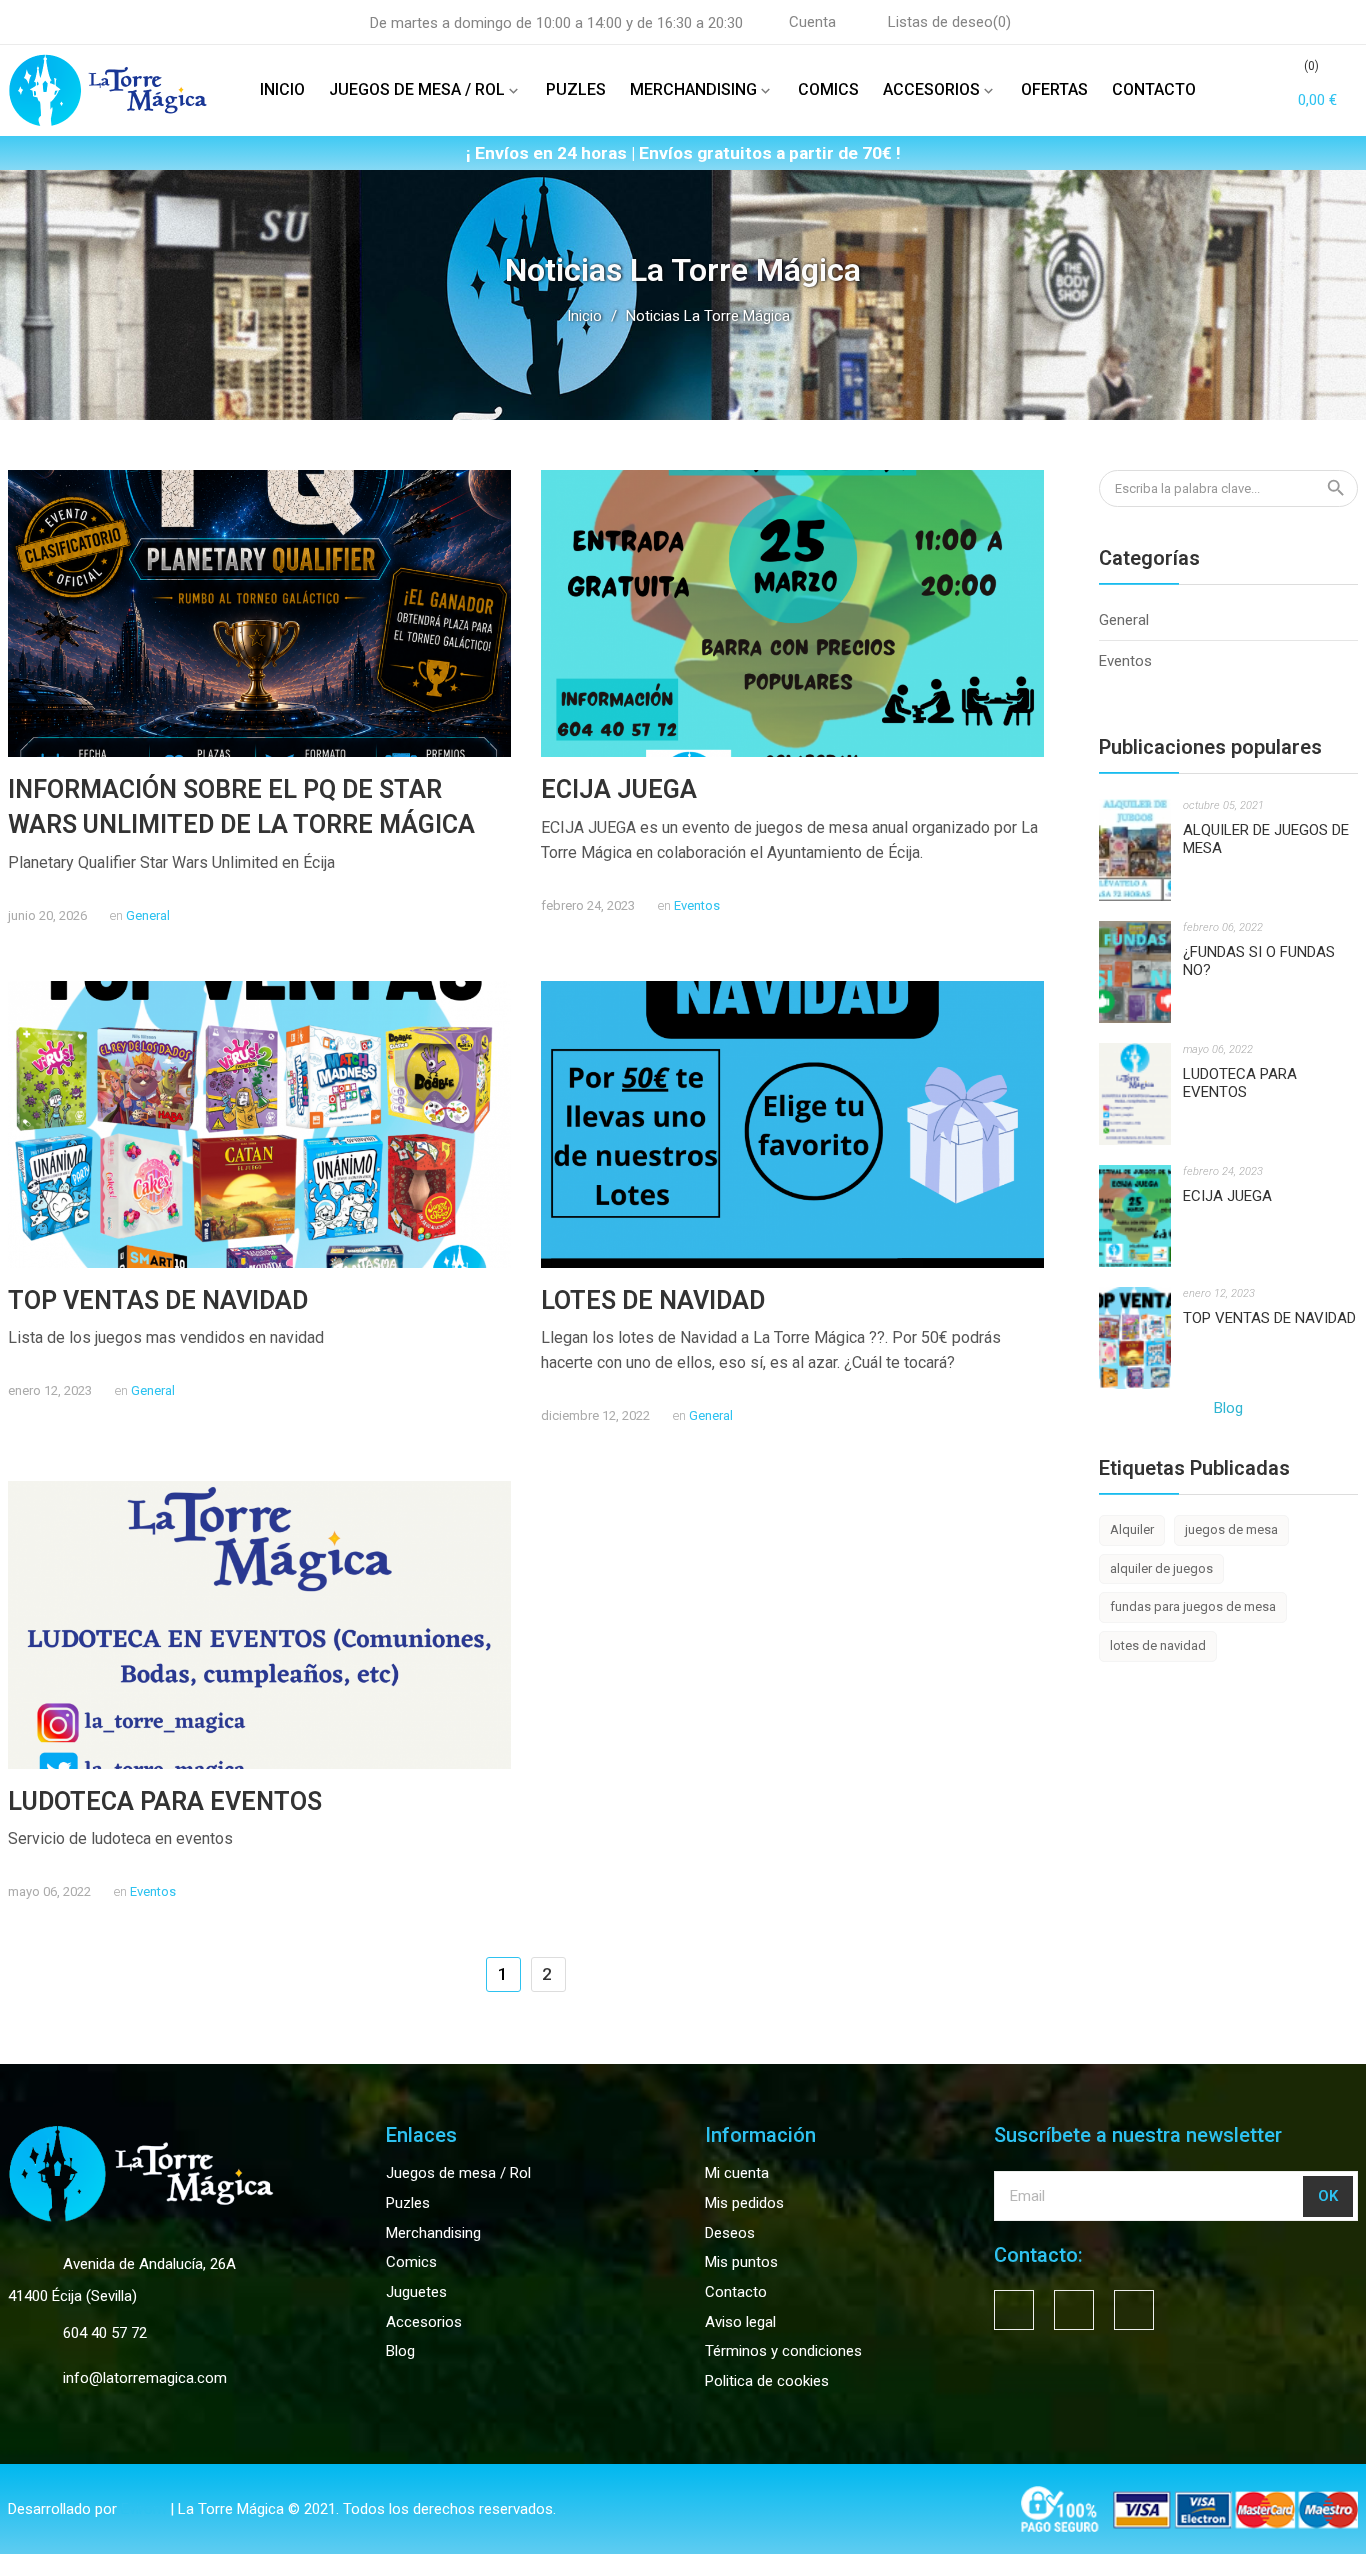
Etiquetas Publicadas (1194, 1468)
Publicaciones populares (1210, 747)
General (148, 915)
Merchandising (433, 2233)
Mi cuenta (737, 2173)
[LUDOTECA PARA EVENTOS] (259, 1624)
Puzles (408, 2203)
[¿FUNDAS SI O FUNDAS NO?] (1135, 971)
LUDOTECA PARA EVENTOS (165, 1801)
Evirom (143, 2509)
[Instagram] (1134, 2310)
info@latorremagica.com (145, 2378)
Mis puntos (741, 2262)
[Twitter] (1074, 2310)
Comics (411, 2262)
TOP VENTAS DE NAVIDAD (158, 1300)
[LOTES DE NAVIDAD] (792, 1123)
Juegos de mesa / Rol (458, 2173)
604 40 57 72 (105, 2333)
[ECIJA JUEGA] (792, 613)
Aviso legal (740, 2322)
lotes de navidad (1158, 1645)
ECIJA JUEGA (619, 789)
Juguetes (416, 2292)
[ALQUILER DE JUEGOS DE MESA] (1135, 849)
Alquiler (1132, 1529)
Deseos (730, 2233)
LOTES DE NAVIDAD (653, 1300)
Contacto (736, 2292)
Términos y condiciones (783, 2351)
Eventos (697, 905)
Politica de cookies (767, 2381)
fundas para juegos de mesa (1193, 1606)
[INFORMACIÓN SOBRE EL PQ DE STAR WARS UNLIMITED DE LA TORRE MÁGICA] (259, 613)
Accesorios (424, 2322)
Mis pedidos (744, 2203)
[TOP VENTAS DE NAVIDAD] (259, 1123)
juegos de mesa (1231, 1529)
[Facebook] (1014, 2310)
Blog (1228, 1408)
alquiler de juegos (1161, 1568)
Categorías (1149, 558)
